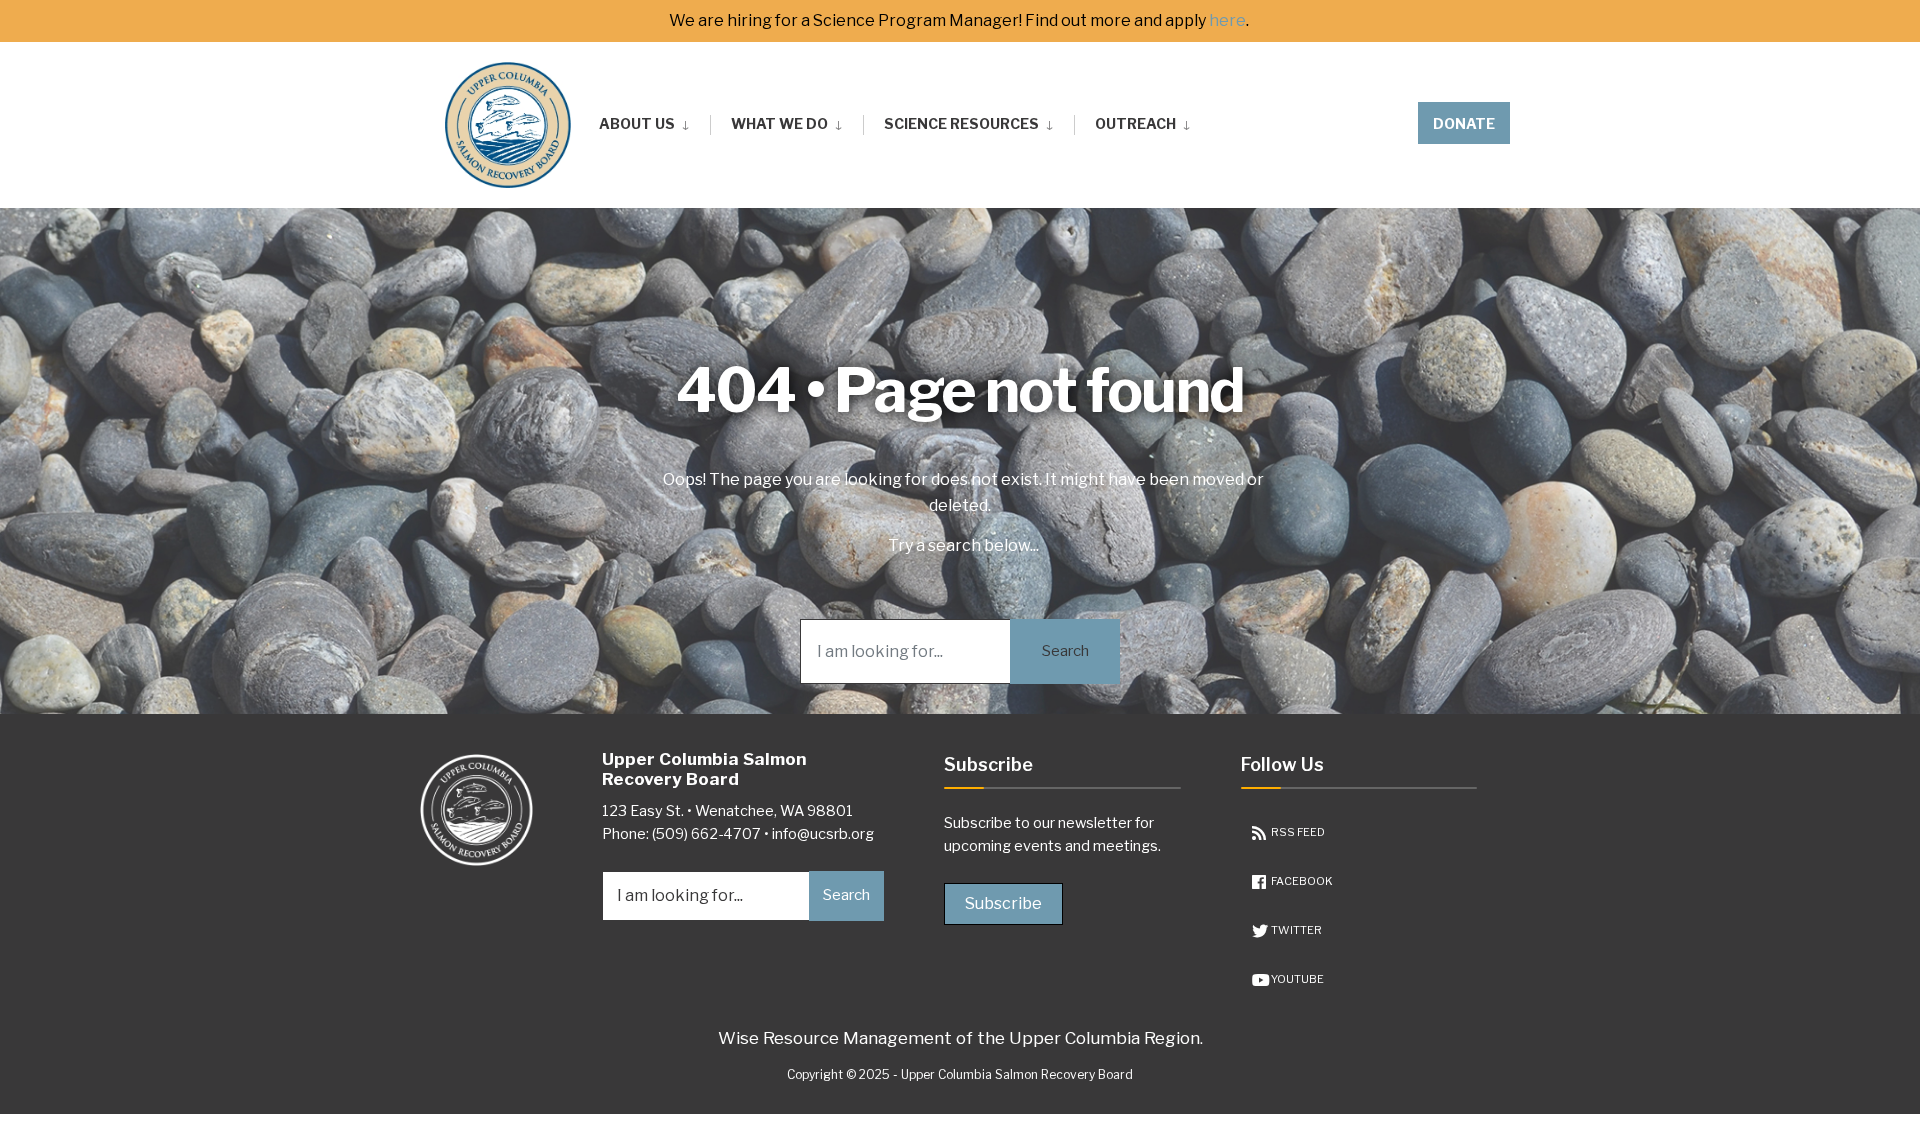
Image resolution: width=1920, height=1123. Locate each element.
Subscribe (1003, 903)
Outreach (1135, 123)
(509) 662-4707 (706, 834)
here (1227, 21)
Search (1065, 651)
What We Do (779, 123)
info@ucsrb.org (823, 834)
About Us (637, 123)
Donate (1464, 123)
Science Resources (961, 123)
